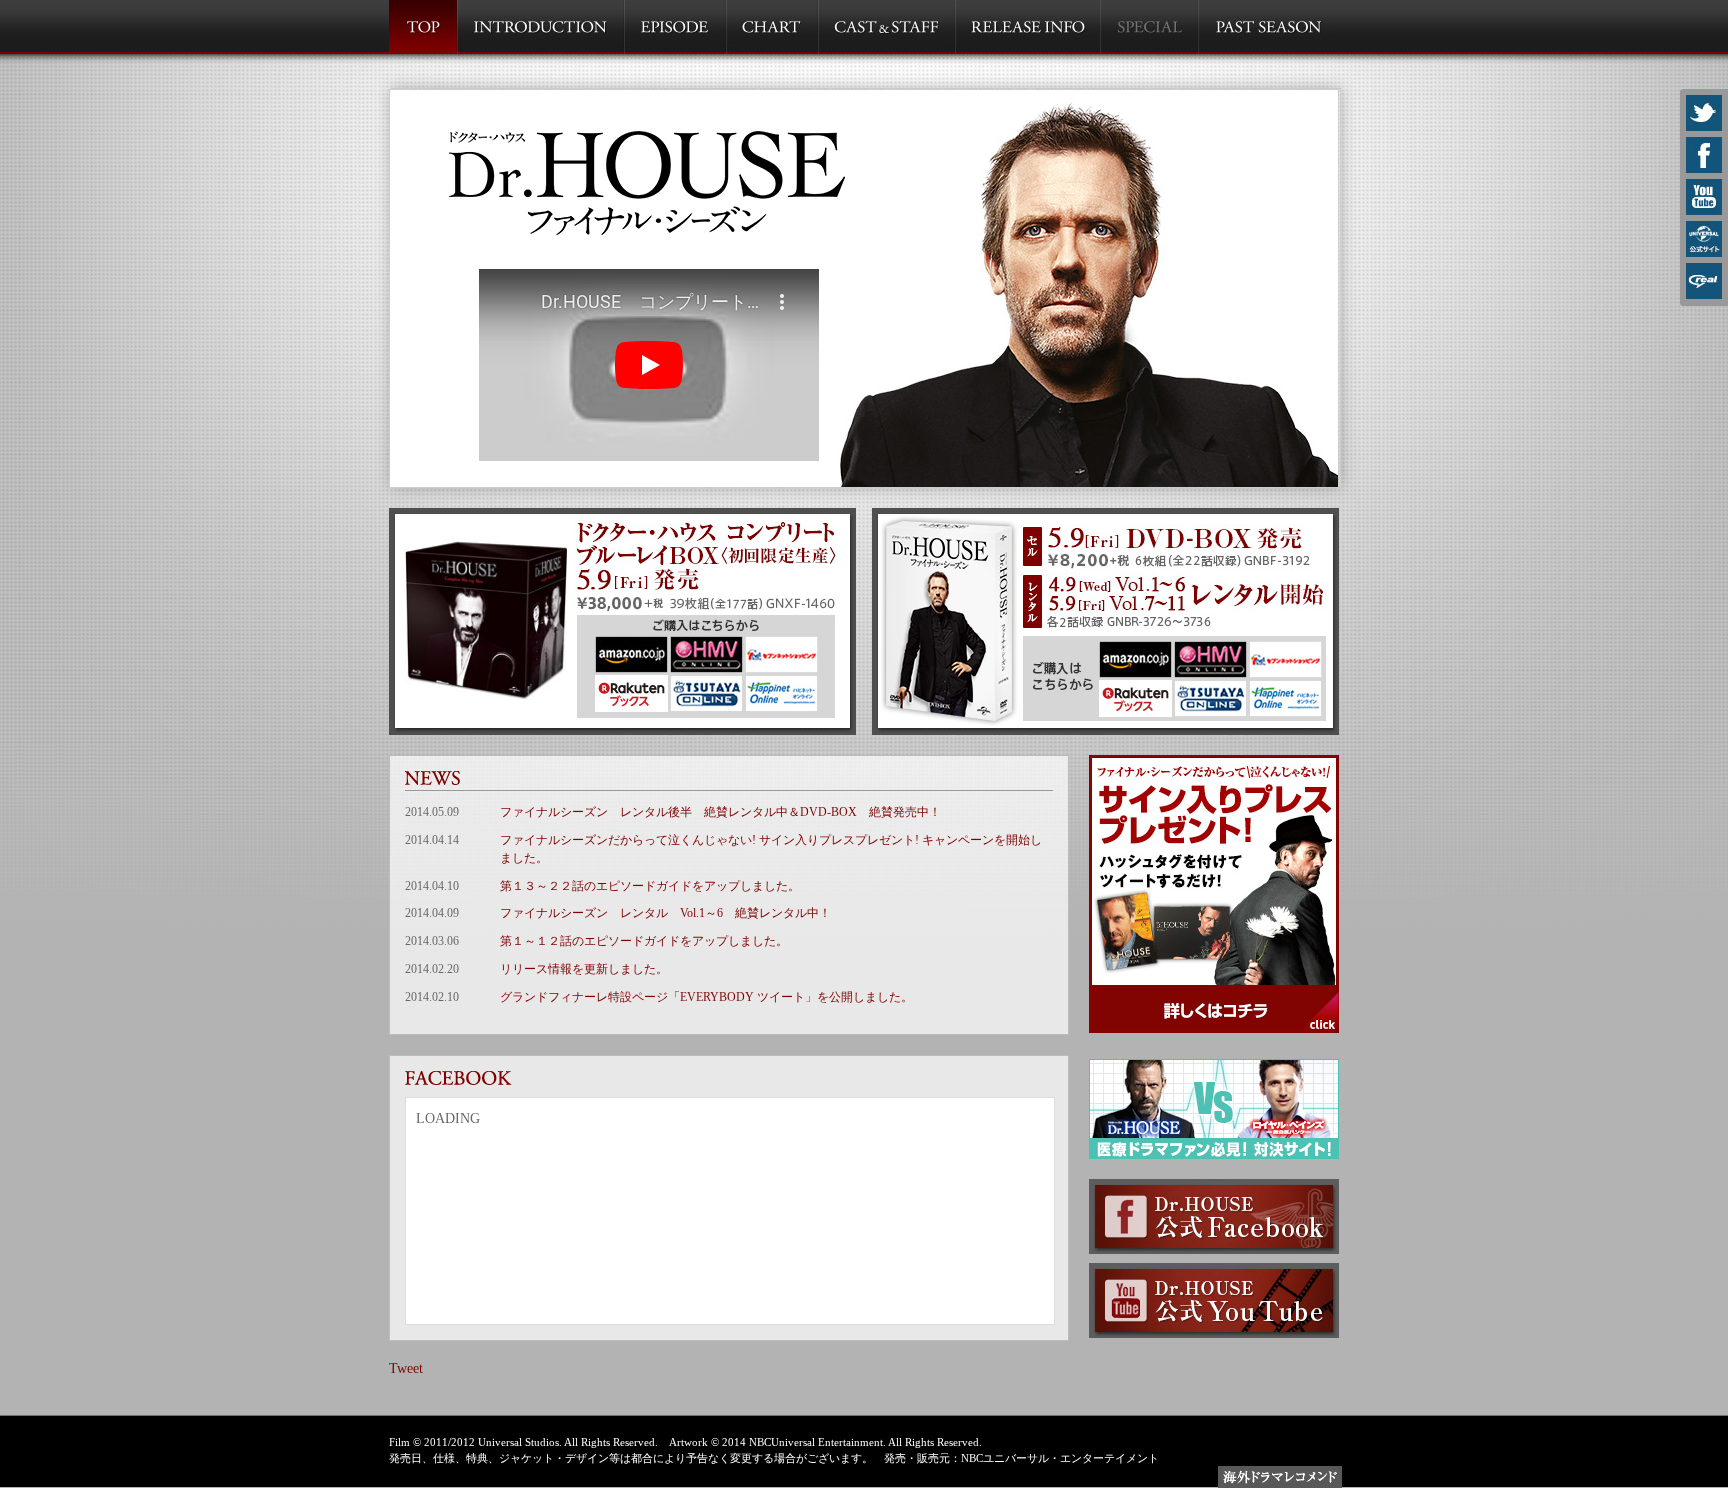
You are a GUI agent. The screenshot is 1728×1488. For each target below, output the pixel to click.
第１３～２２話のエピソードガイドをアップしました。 (650, 886)
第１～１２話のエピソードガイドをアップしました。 (644, 941)
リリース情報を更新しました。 (584, 969)
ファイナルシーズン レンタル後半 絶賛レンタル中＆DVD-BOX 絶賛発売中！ (720, 812)
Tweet (406, 1368)
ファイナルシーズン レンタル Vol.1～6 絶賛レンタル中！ (665, 913)
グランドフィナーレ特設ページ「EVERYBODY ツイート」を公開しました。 (706, 997)
